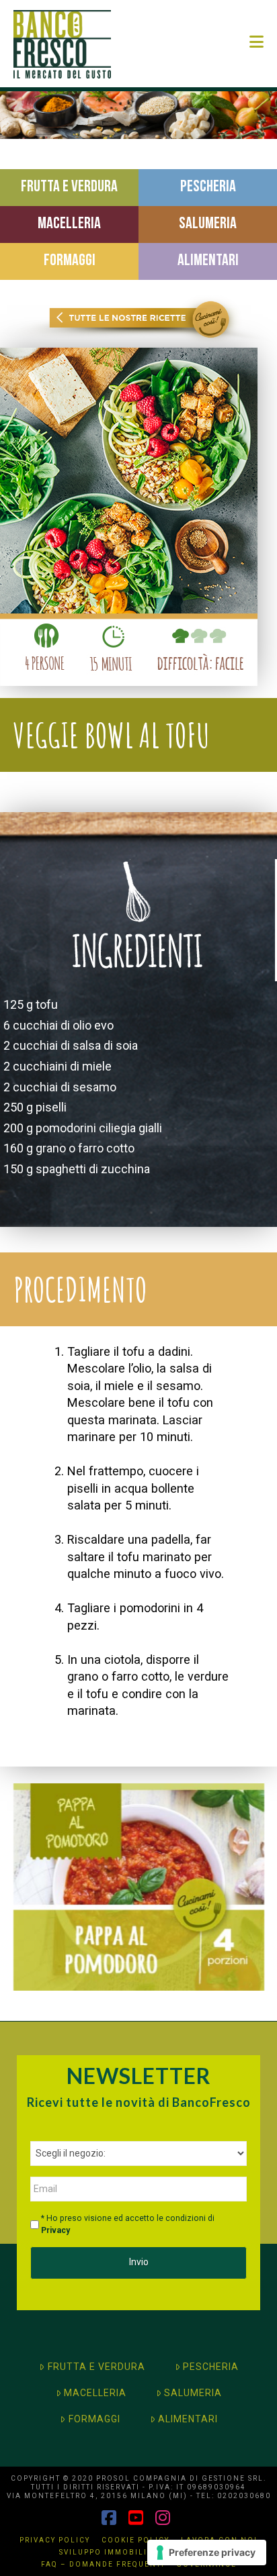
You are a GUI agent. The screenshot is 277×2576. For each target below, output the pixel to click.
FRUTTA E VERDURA (96, 2367)
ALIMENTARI (188, 2419)
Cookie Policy (135, 2540)
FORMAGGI (94, 2419)
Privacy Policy (55, 2540)
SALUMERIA (193, 2393)
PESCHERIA (211, 2367)
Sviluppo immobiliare (112, 2552)
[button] (256, 42)
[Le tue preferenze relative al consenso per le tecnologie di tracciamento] (207, 2553)
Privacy (55, 2230)
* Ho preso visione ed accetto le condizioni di (128, 2224)
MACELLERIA (95, 2393)
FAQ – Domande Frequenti (103, 2564)
